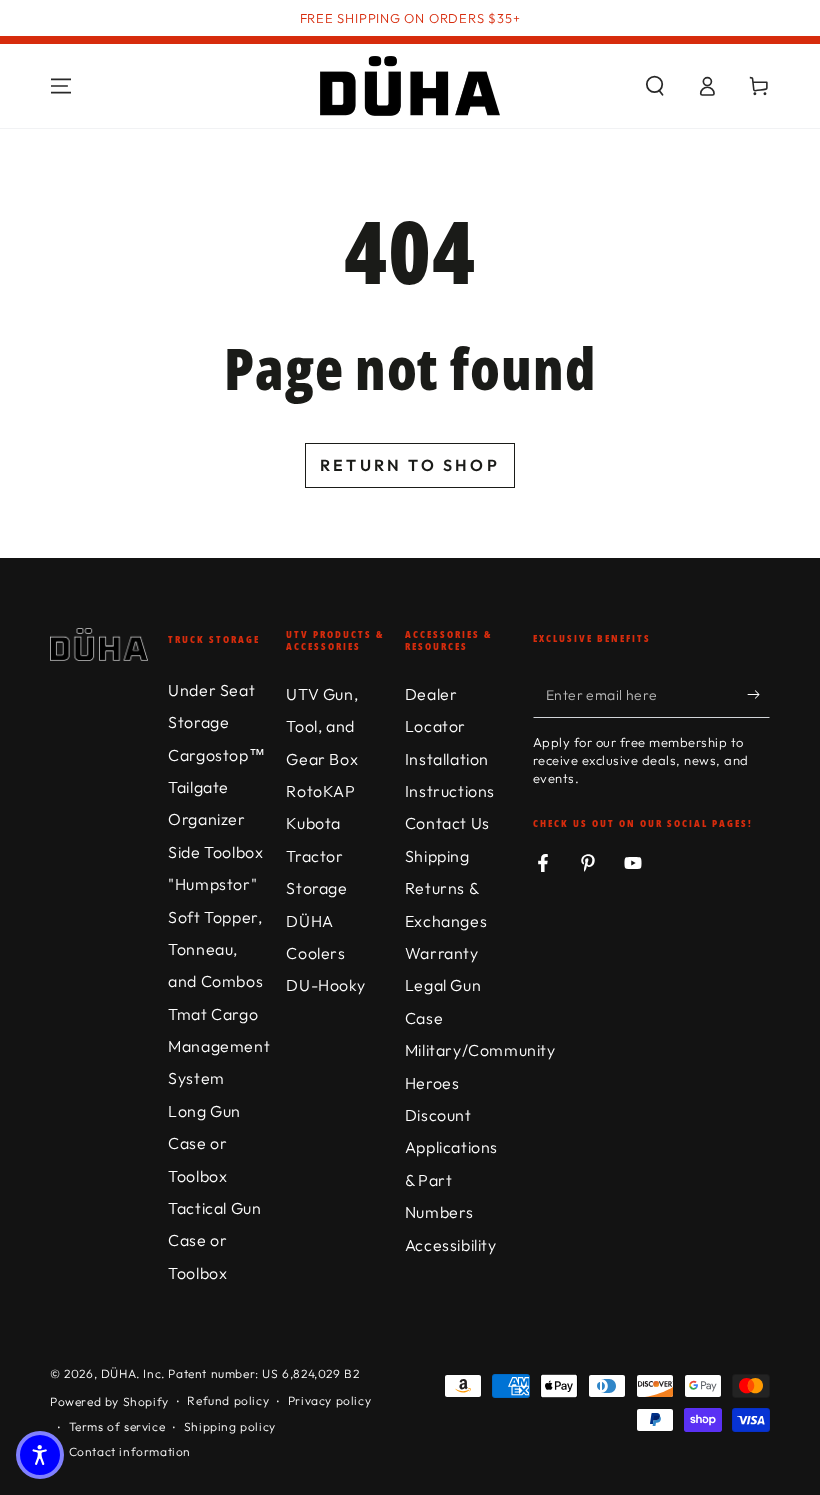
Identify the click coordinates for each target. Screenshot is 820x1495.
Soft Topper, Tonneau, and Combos (215, 949)
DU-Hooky (325, 985)
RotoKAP (320, 791)
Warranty (442, 953)
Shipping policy (230, 1426)
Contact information (130, 1451)
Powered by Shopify (109, 1401)
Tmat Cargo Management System (219, 1046)
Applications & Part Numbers (451, 1179)
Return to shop (410, 465)
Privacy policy (329, 1400)
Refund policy (228, 1400)
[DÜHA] (410, 86)
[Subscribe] (758, 695)
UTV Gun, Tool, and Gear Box (322, 726)
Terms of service (117, 1426)
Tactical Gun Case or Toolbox (214, 1240)
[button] (655, 86)
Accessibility (451, 1245)
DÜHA (118, 1373)
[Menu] (61, 86)
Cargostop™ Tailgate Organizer (216, 787)
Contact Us (447, 823)
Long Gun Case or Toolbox (204, 1143)
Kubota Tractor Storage (316, 855)
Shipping (437, 856)
